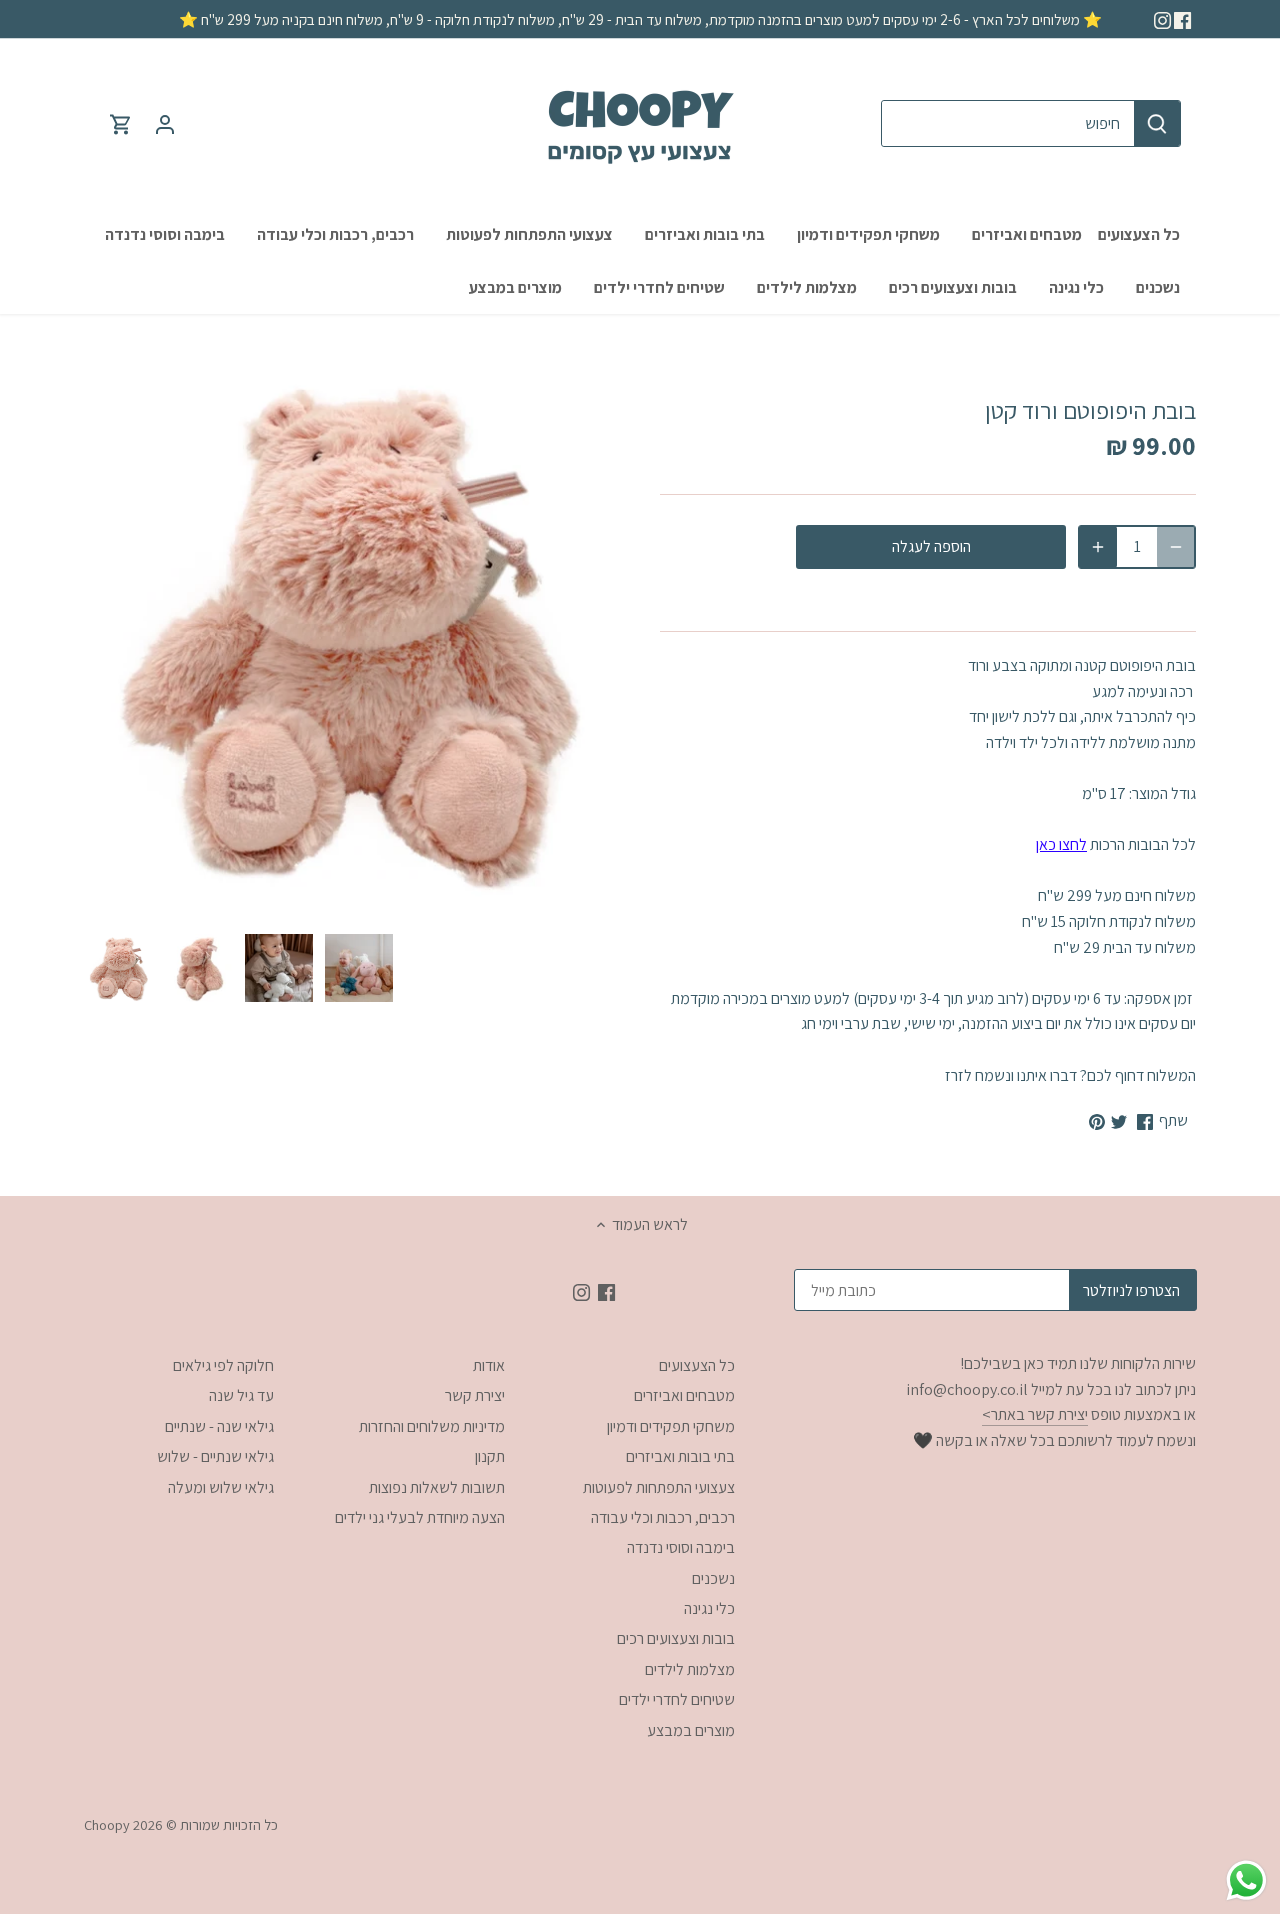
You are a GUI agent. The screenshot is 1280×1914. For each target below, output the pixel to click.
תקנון (490, 1456)
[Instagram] (1162, 19)
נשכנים (713, 1578)
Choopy (107, 1824)
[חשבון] (165, 123)
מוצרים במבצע (691, 1730)
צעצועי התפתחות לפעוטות (659, 1487)
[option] (119, 968)
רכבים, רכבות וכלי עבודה (663, 1517)
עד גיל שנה (241, 1395)
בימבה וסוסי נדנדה (681, 1547)
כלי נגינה (709, 1608)
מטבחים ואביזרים (684, 1395)
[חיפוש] (1157, 123)
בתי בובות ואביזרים (680, 1456)
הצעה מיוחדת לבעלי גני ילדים (420, 1517)
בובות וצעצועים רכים (676, 1638)
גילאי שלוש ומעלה (221, 1487)
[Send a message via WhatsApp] (1246, 1880)
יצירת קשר (475, 1395)
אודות (489, 1365)
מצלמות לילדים (690, 1669)
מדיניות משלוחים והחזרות (432, 1426)
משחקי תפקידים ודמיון (671, 1426)
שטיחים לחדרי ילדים (677, 1699)
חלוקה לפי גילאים (223, 1365)
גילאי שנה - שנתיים (219, 1426)
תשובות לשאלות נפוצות (437, 1487)
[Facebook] (1182, 19)
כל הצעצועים (697, 1365)
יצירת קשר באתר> (1035, 1414)
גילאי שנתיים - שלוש (215, 1456)
